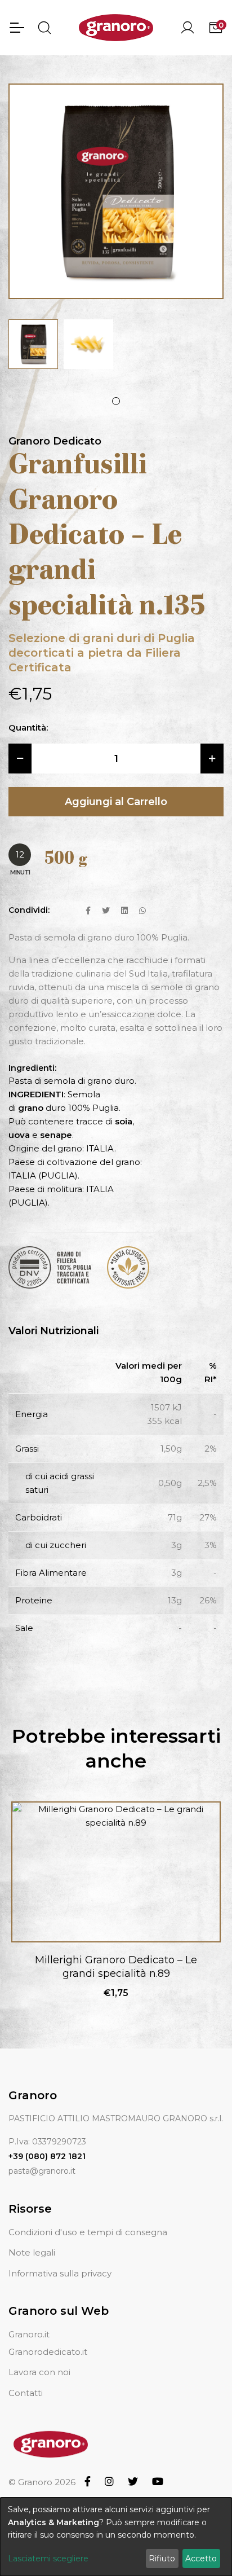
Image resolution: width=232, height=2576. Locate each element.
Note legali (32, 2252)
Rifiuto (162, 2559)
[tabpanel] (33, 344)
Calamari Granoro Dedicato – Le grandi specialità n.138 (116, 1966)
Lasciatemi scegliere (48, 2559)
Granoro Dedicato (55, 441)
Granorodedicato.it (48, 2352)
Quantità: (28, 727)
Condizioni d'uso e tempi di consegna (88, 2232)
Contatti (26, 2393)
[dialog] (116, 2537)
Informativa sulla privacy (60, 2273)
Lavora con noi (39, 2372)
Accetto (201, 2559)
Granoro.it (29, 2334)
